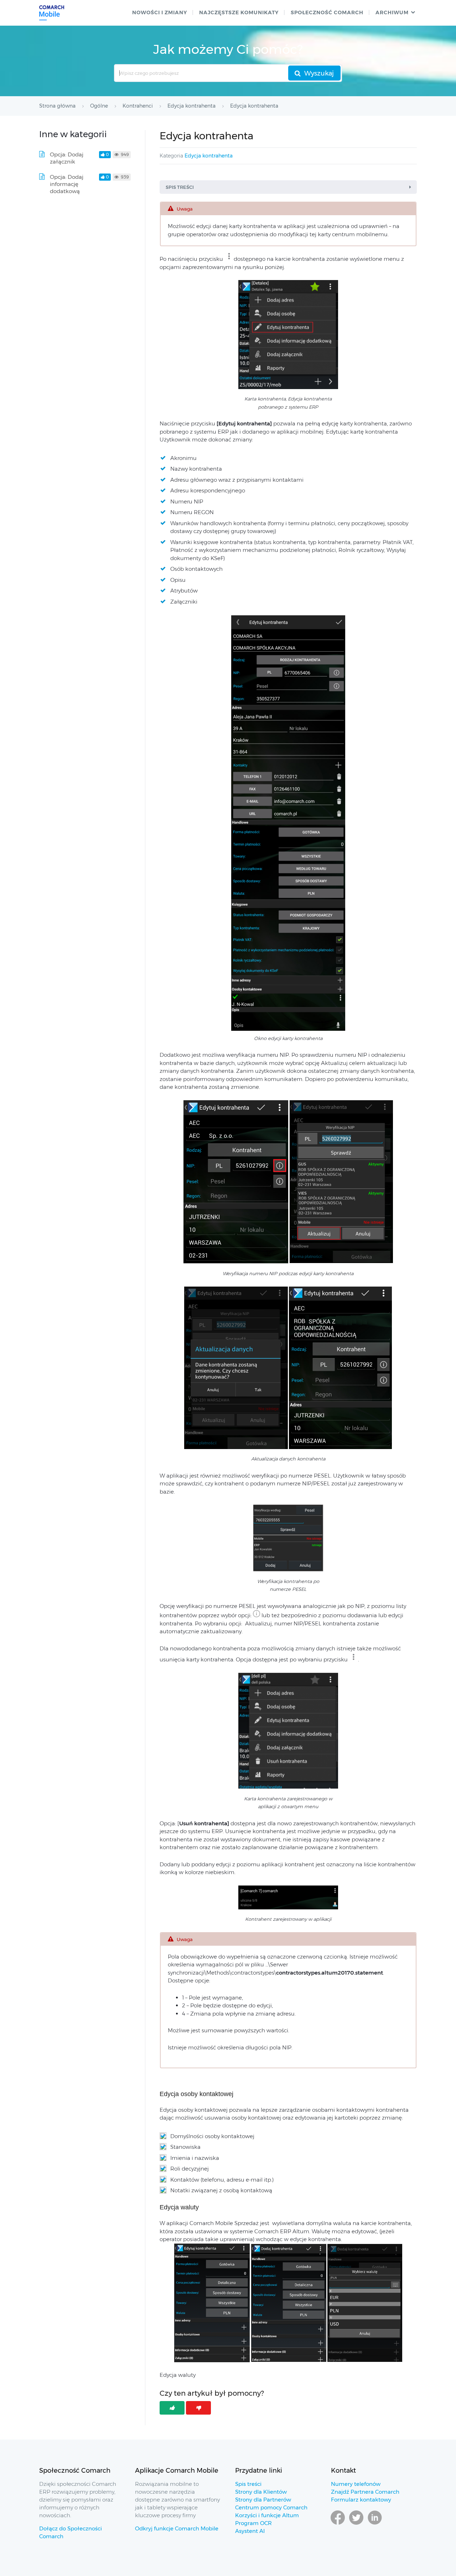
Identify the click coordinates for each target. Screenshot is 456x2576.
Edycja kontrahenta (209, 156)
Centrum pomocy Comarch (271, 2507)
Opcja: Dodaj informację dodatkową (67, 184)
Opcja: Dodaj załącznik (67, 158)
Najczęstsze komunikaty (239, 12)
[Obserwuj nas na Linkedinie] (375, 2524)
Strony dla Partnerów (263, 2500)
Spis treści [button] (180, 187)
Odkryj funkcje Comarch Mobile (177, 2528)
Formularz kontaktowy (361, 2500)
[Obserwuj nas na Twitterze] (356, 2524)
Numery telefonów (356, 2484)
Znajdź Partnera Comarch (365, 2492)
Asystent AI (250, 2531)
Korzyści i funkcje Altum (267, 2515)
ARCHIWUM (392, 12)
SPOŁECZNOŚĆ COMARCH (327, 12)
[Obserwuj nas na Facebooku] (338, 2524)
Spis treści (248, 2484)
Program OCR (253, 2523)
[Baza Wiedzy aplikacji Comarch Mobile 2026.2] (52, 13)
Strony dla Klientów (261, 2492)
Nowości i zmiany (160, 12)
